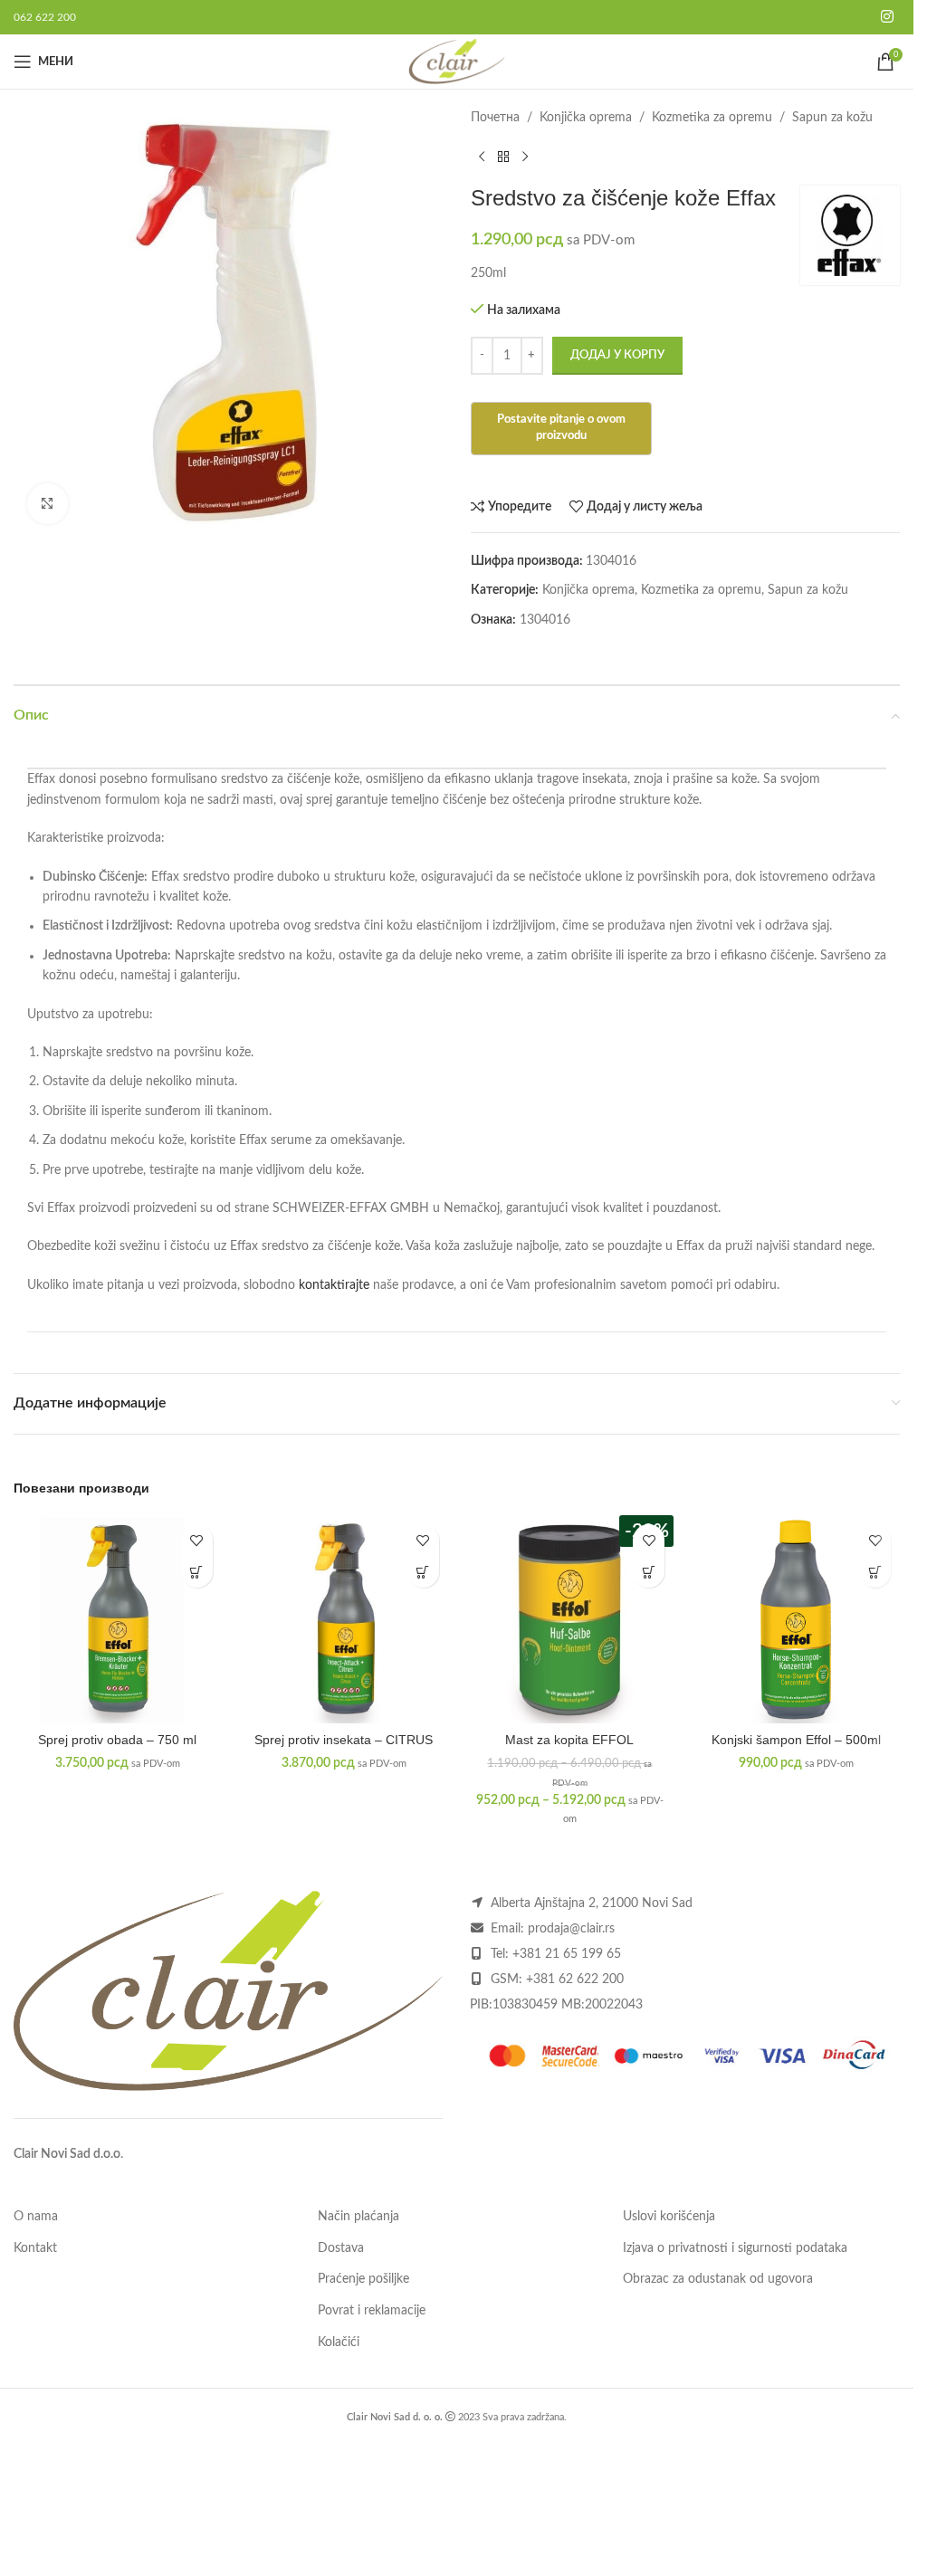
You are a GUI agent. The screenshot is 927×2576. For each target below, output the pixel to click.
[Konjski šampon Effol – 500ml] (796, 1619)
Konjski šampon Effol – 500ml (796, 1740)
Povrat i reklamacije (372, 2311)
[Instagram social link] (888, 17)
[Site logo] (457, 62)
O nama (36, 2217)
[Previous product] (482, 157)
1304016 (545, 620)
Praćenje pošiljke (363, 2279)
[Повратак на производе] (503, 157)
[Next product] (525, 157)
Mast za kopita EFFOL (569, 1740)
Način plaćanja (358, 2217)
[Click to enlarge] (48, 504)
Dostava (341, 2248)
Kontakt (35, 2248)
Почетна (495, 118)
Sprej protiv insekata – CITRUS (344, 1740)
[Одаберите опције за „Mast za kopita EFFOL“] (649, 1572)
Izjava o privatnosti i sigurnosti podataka (735, 2248)
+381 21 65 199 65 (567, 1954)
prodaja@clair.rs (571, 1929)
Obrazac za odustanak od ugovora (718, 2279)
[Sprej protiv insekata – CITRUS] (344, 1619)
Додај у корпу (617, 355)
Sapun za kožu (832, 118)
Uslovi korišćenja (669, 2217)
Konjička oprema (586, 118)
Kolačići (339, 2342)
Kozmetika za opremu (712, 118)
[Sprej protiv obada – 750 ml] (118, 1619)
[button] (197, 1572)
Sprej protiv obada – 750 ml (117, 1740)
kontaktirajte (334, 1285)
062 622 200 (45, 17)
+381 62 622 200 (575, 1980)
